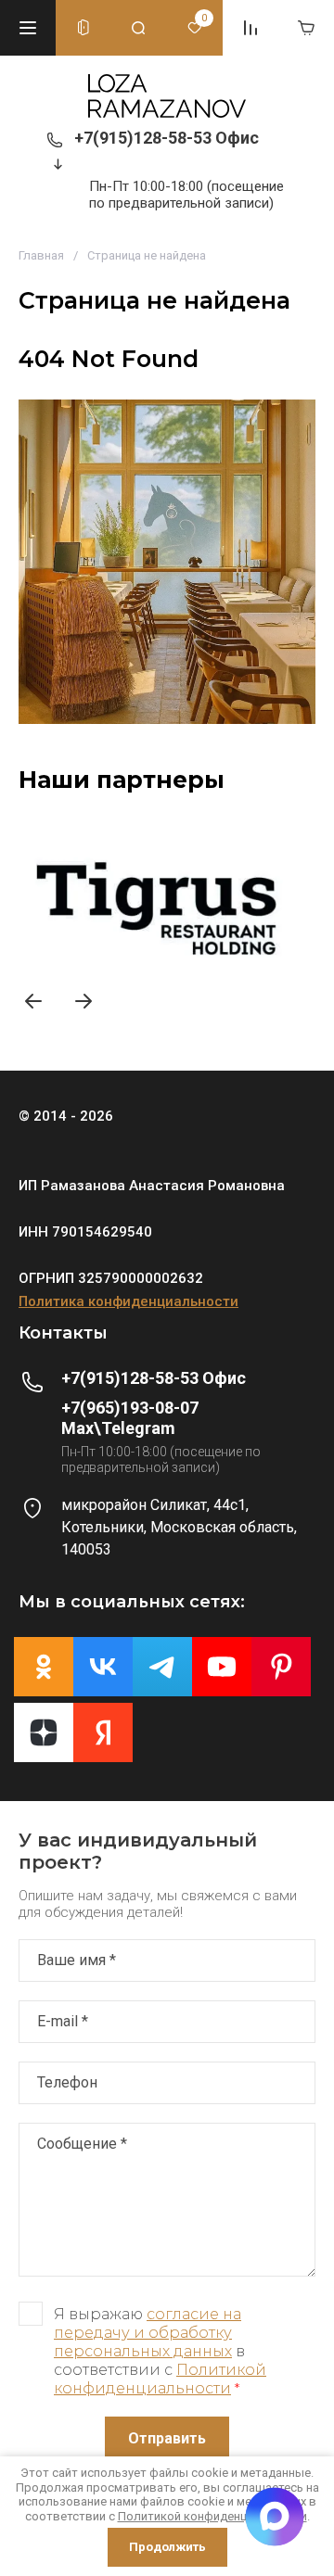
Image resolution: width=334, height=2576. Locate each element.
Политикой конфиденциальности (160, 2379)
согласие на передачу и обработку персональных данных (148, 2333)
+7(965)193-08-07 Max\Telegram (130, 1418)
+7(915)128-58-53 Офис (167, 138)
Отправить (167, 2438)
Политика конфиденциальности (128, 1301)
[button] (28, 28)
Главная (41, 255)
